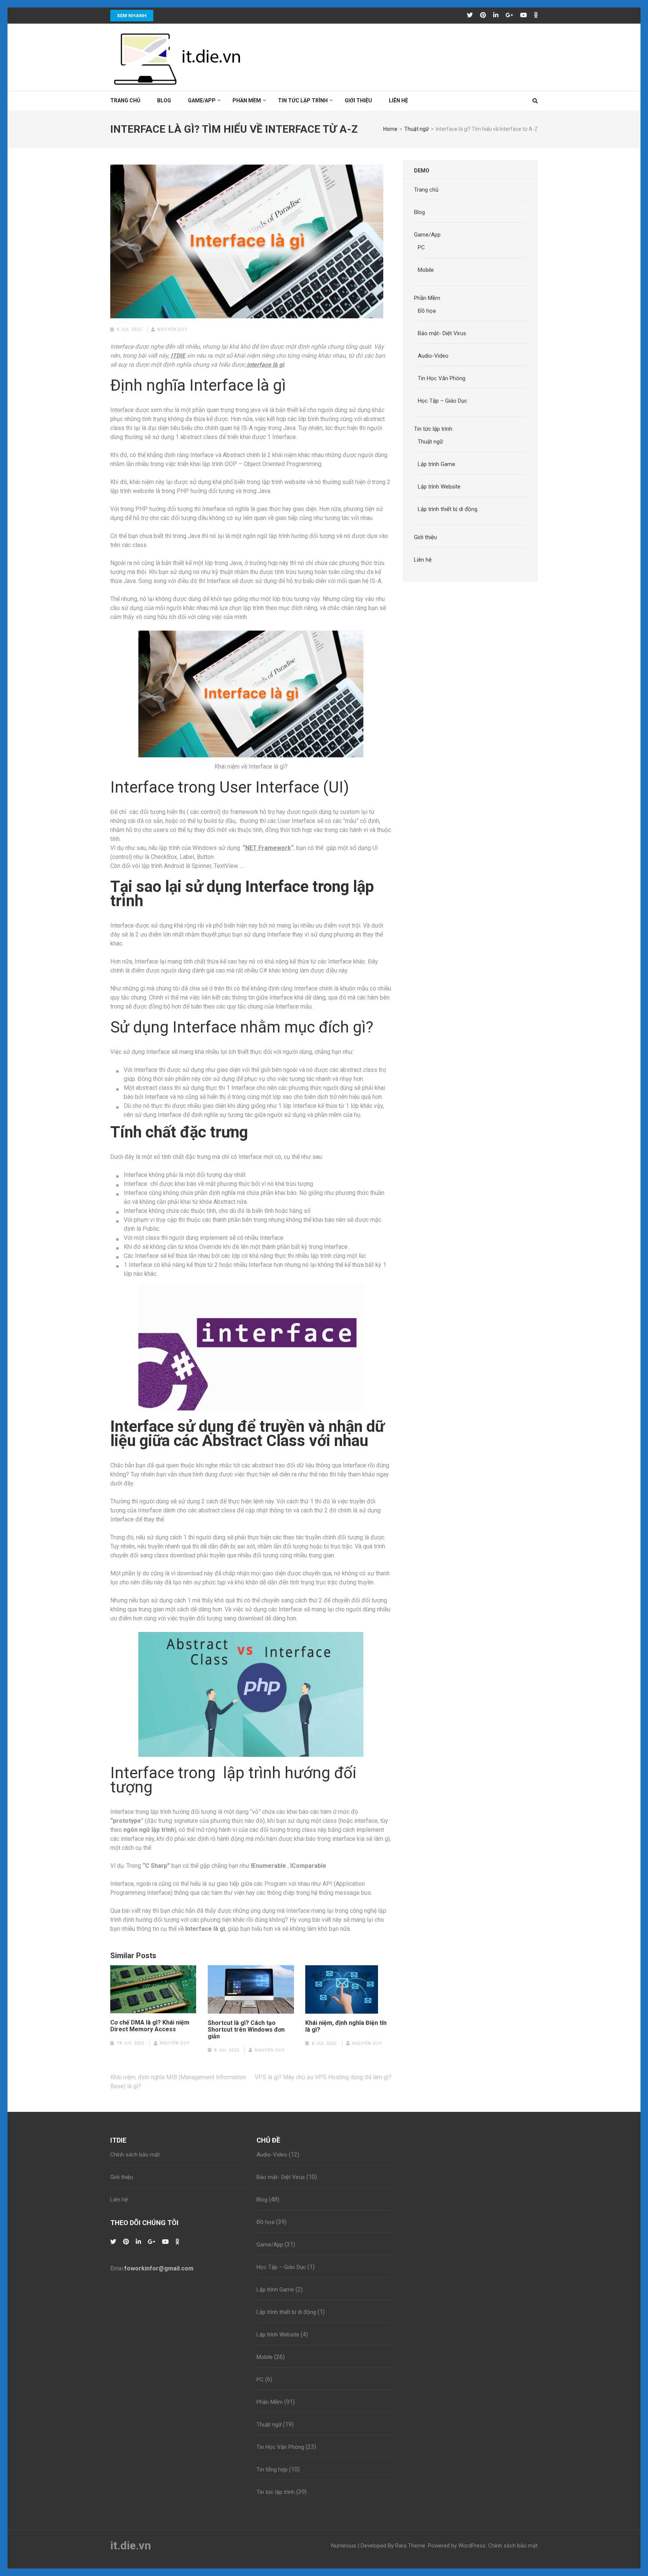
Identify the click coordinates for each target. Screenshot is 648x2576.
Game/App (202, 100)
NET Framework (268, 848)
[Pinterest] (483, 15)
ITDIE (178, 356)
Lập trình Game (436, 464)
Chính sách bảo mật (135, 2155)
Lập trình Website (439, 487)
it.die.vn (131, 2545)
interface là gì (265, 365)
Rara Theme (410, 2546)
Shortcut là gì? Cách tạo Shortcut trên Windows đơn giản (246, 2030)
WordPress (472, 2546)
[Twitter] (470, 15)
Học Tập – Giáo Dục (442, 401)
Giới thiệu (358, 100)
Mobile (426, 270)
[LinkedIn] (496, 15)
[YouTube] (523, 15)
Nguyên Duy (172, 329)
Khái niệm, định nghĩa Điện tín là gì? (346, 2026)
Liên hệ (398, 100)
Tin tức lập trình (303, 100)
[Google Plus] (509, 15)
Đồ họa (427, 311)
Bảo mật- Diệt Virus (442, 333)
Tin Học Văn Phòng (442, 378)
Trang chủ (125, 100)
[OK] (536, 15)
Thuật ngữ (430, 442)
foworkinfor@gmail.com (159, 2268)
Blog (164, 100)
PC (421, 247)
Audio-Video (433, 356)
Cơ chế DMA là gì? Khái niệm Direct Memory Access (150, 2026)
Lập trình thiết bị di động (448, 509)
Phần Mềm (247, 100)
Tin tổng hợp (272, 2470)
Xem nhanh (132, 16)
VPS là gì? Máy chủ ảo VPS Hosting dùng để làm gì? (323, 2077)
